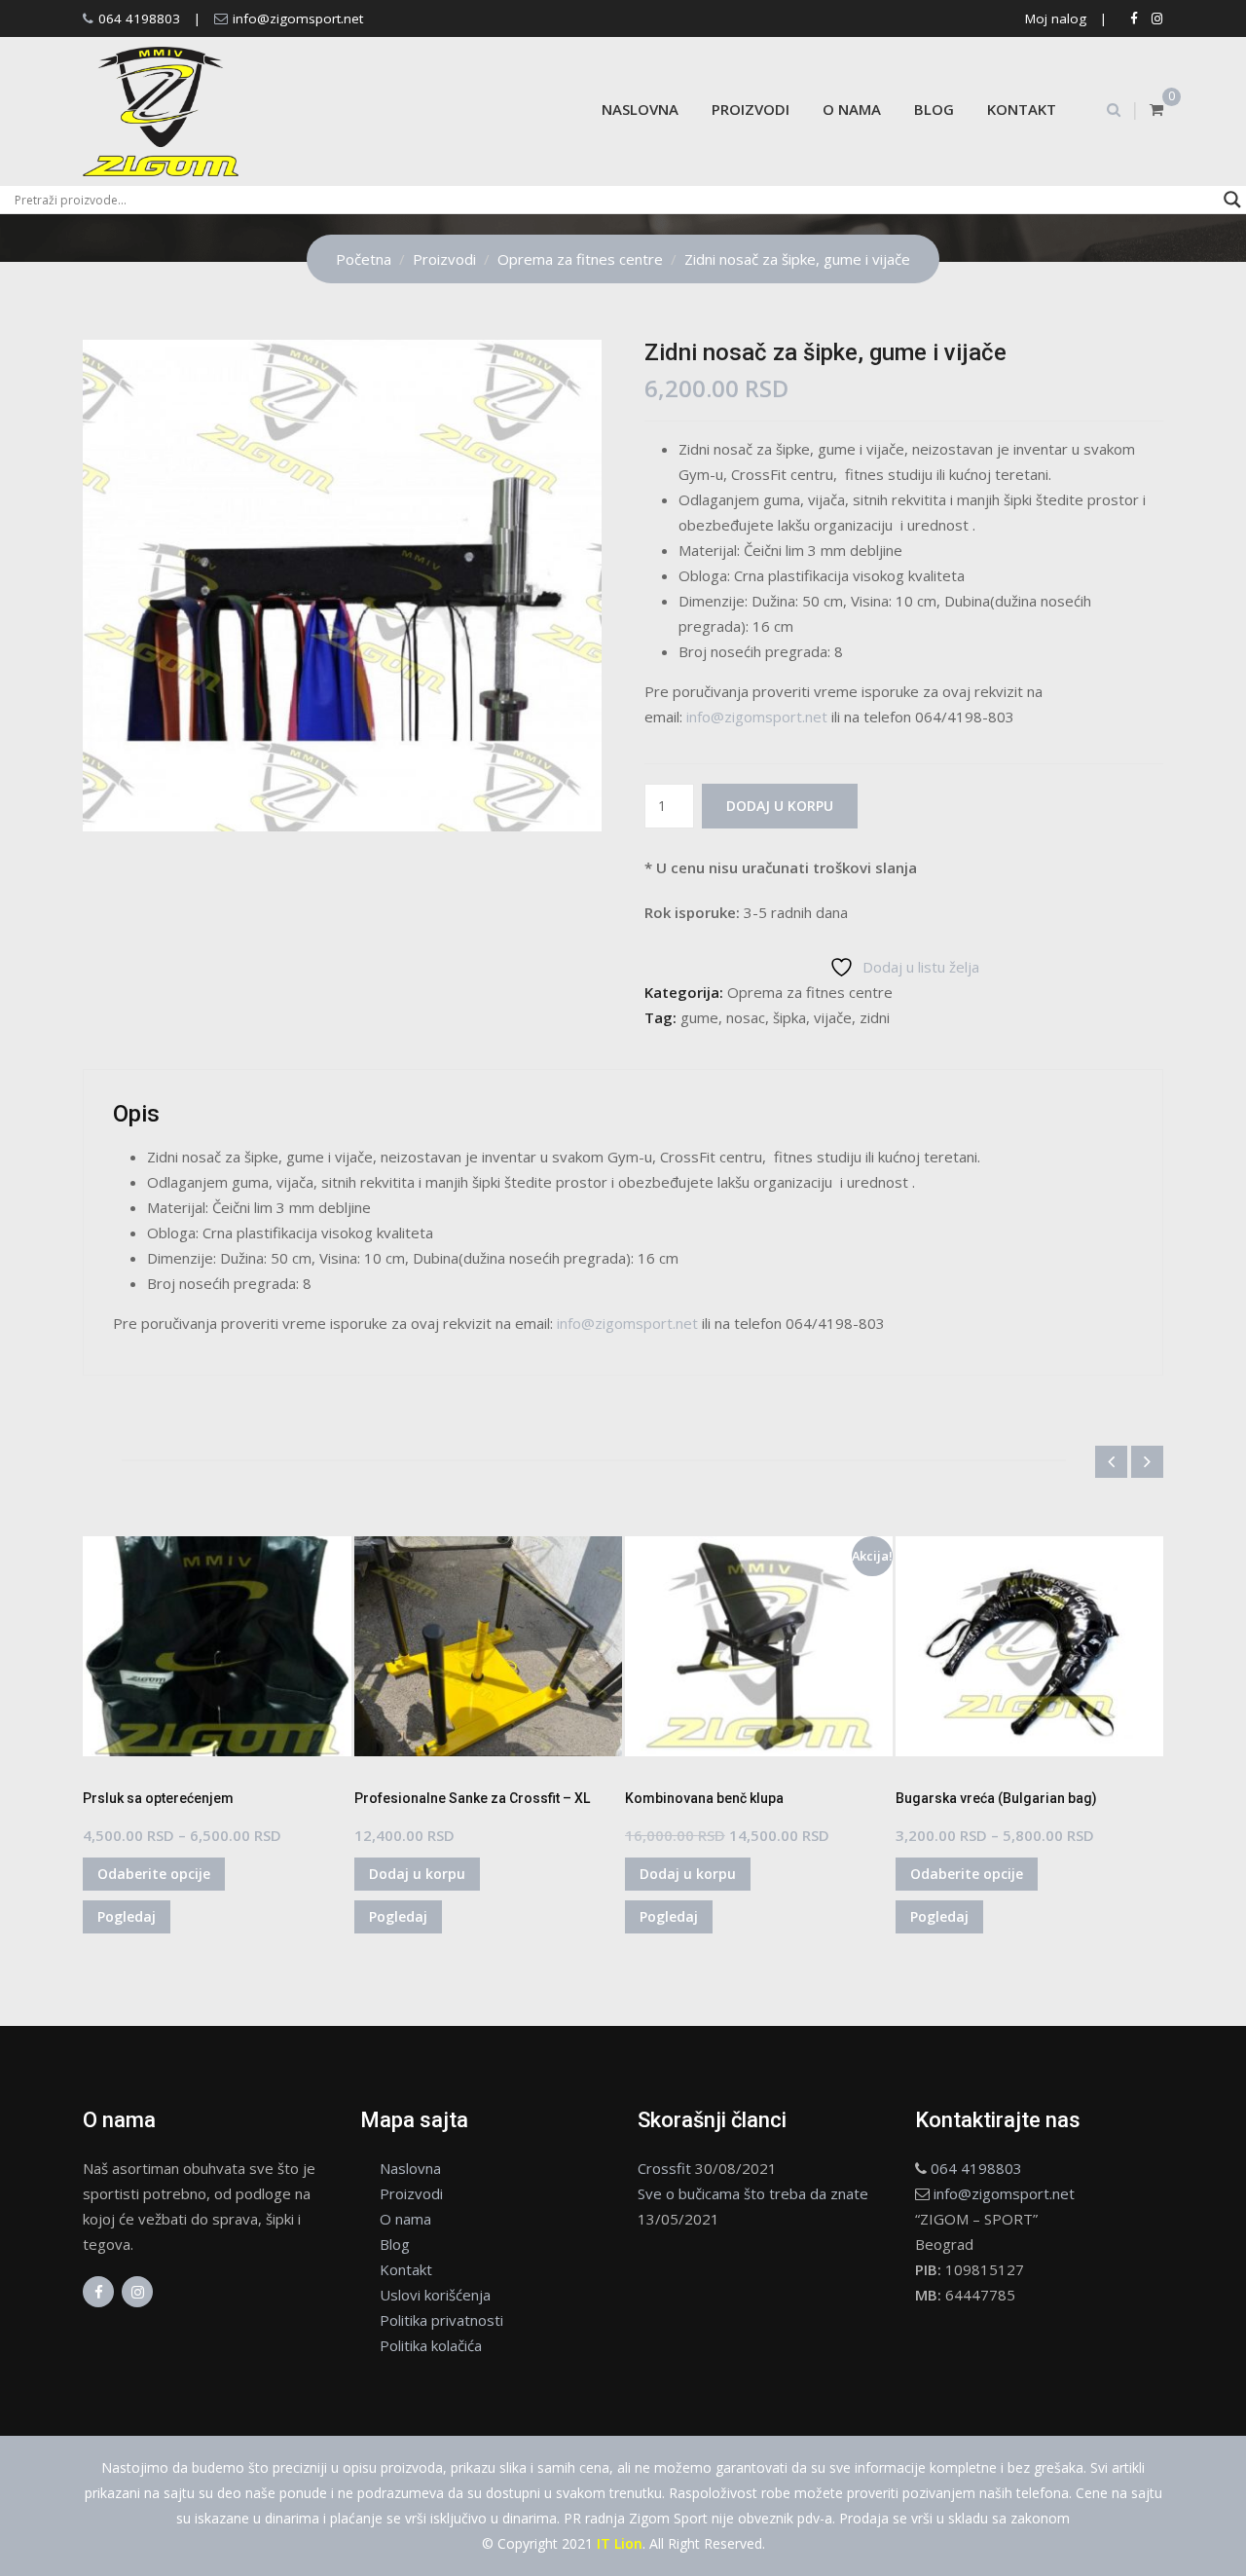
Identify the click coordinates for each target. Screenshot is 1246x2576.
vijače (833, 1017)
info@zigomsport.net (298, 18)
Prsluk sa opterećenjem (158, 1798)
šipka (789, 1017)
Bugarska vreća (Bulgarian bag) (996, 1798)
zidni (875, 1017)
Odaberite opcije (154, 1874)
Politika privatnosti (441, 2320)
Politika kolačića (431, 2345)
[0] (1156, 109)
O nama (852, 109)
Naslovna (640, 109)
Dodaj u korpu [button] (417, 1874)
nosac (746, 1017)
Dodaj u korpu (780, 806)
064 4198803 (139, 18)
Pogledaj (127, 1916)
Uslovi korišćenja (435, 2295)
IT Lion (620, 2543)
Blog (934, 109)
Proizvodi (751, 109)
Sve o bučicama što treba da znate (753, 2193)
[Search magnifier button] (1232, 200)
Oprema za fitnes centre (810, 992)
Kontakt (1022, 109)
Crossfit (664, 2168)
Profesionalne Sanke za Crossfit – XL (472, 1798)
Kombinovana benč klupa (704, 1798)
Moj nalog (1056, 18)
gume (699, 1017)
